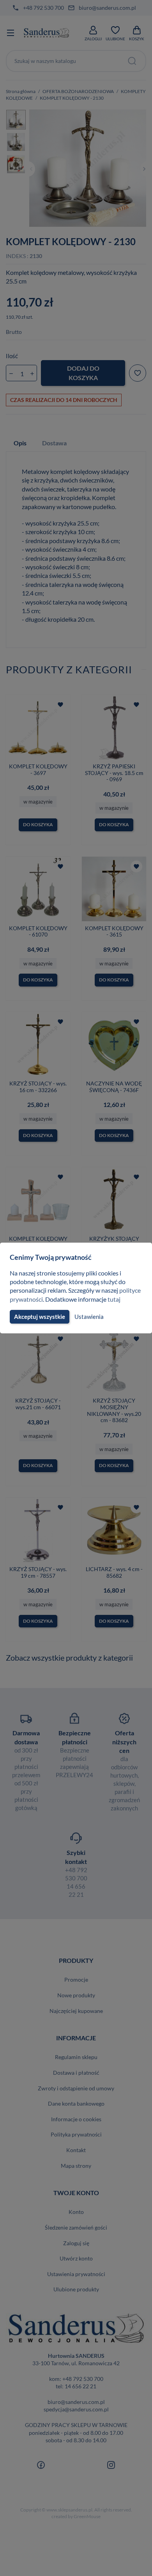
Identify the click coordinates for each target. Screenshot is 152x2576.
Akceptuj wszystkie (40, 1317)
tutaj (114, 1299)
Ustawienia (89, 1317)
